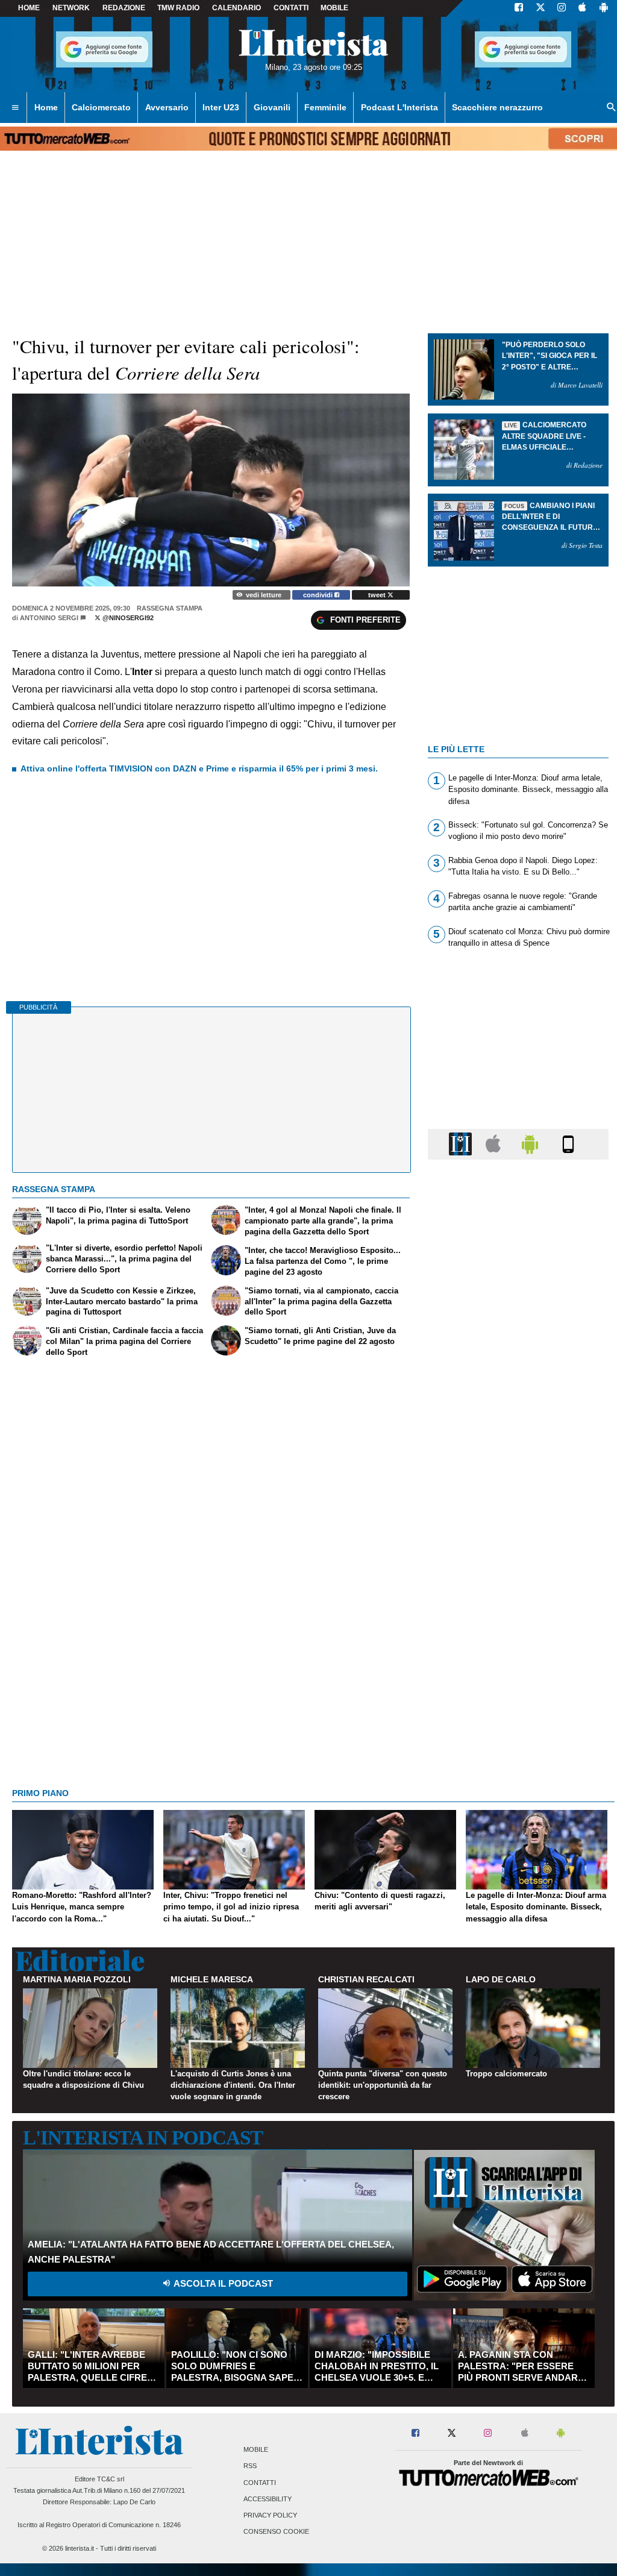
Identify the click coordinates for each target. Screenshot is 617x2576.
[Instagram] (562, 8)
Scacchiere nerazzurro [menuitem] (497, 107)
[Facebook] (519, 8)
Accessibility (268, 2499)
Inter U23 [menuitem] (221, 107)
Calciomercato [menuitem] (101, 107)
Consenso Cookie (276, 2532)
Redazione (124, 8)
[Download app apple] (582, 8)
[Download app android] (604, 8)
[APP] (462, 1144)
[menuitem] (15, 108)
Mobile (256, 2450)
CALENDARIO (236, 8)
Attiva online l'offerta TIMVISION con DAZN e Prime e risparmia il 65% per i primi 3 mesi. (199, 768)
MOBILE (334, 8)
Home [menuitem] (46, 107)
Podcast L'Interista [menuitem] (399, 107)
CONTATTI (291, 8)
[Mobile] (568, 1144)
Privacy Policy (270, 2515)
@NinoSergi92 (127, 618)
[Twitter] (540, 8)
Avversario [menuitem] (167, 107)
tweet (378, 595)
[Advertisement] (518, 1636)
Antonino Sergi (49, 618)
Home (29, 8)
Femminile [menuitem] (325, 107)
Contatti (260, 2483)
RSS (250, 2466)
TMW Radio (178, 8)
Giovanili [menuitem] (272, 107)
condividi (319, 595)
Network (71, 8)
